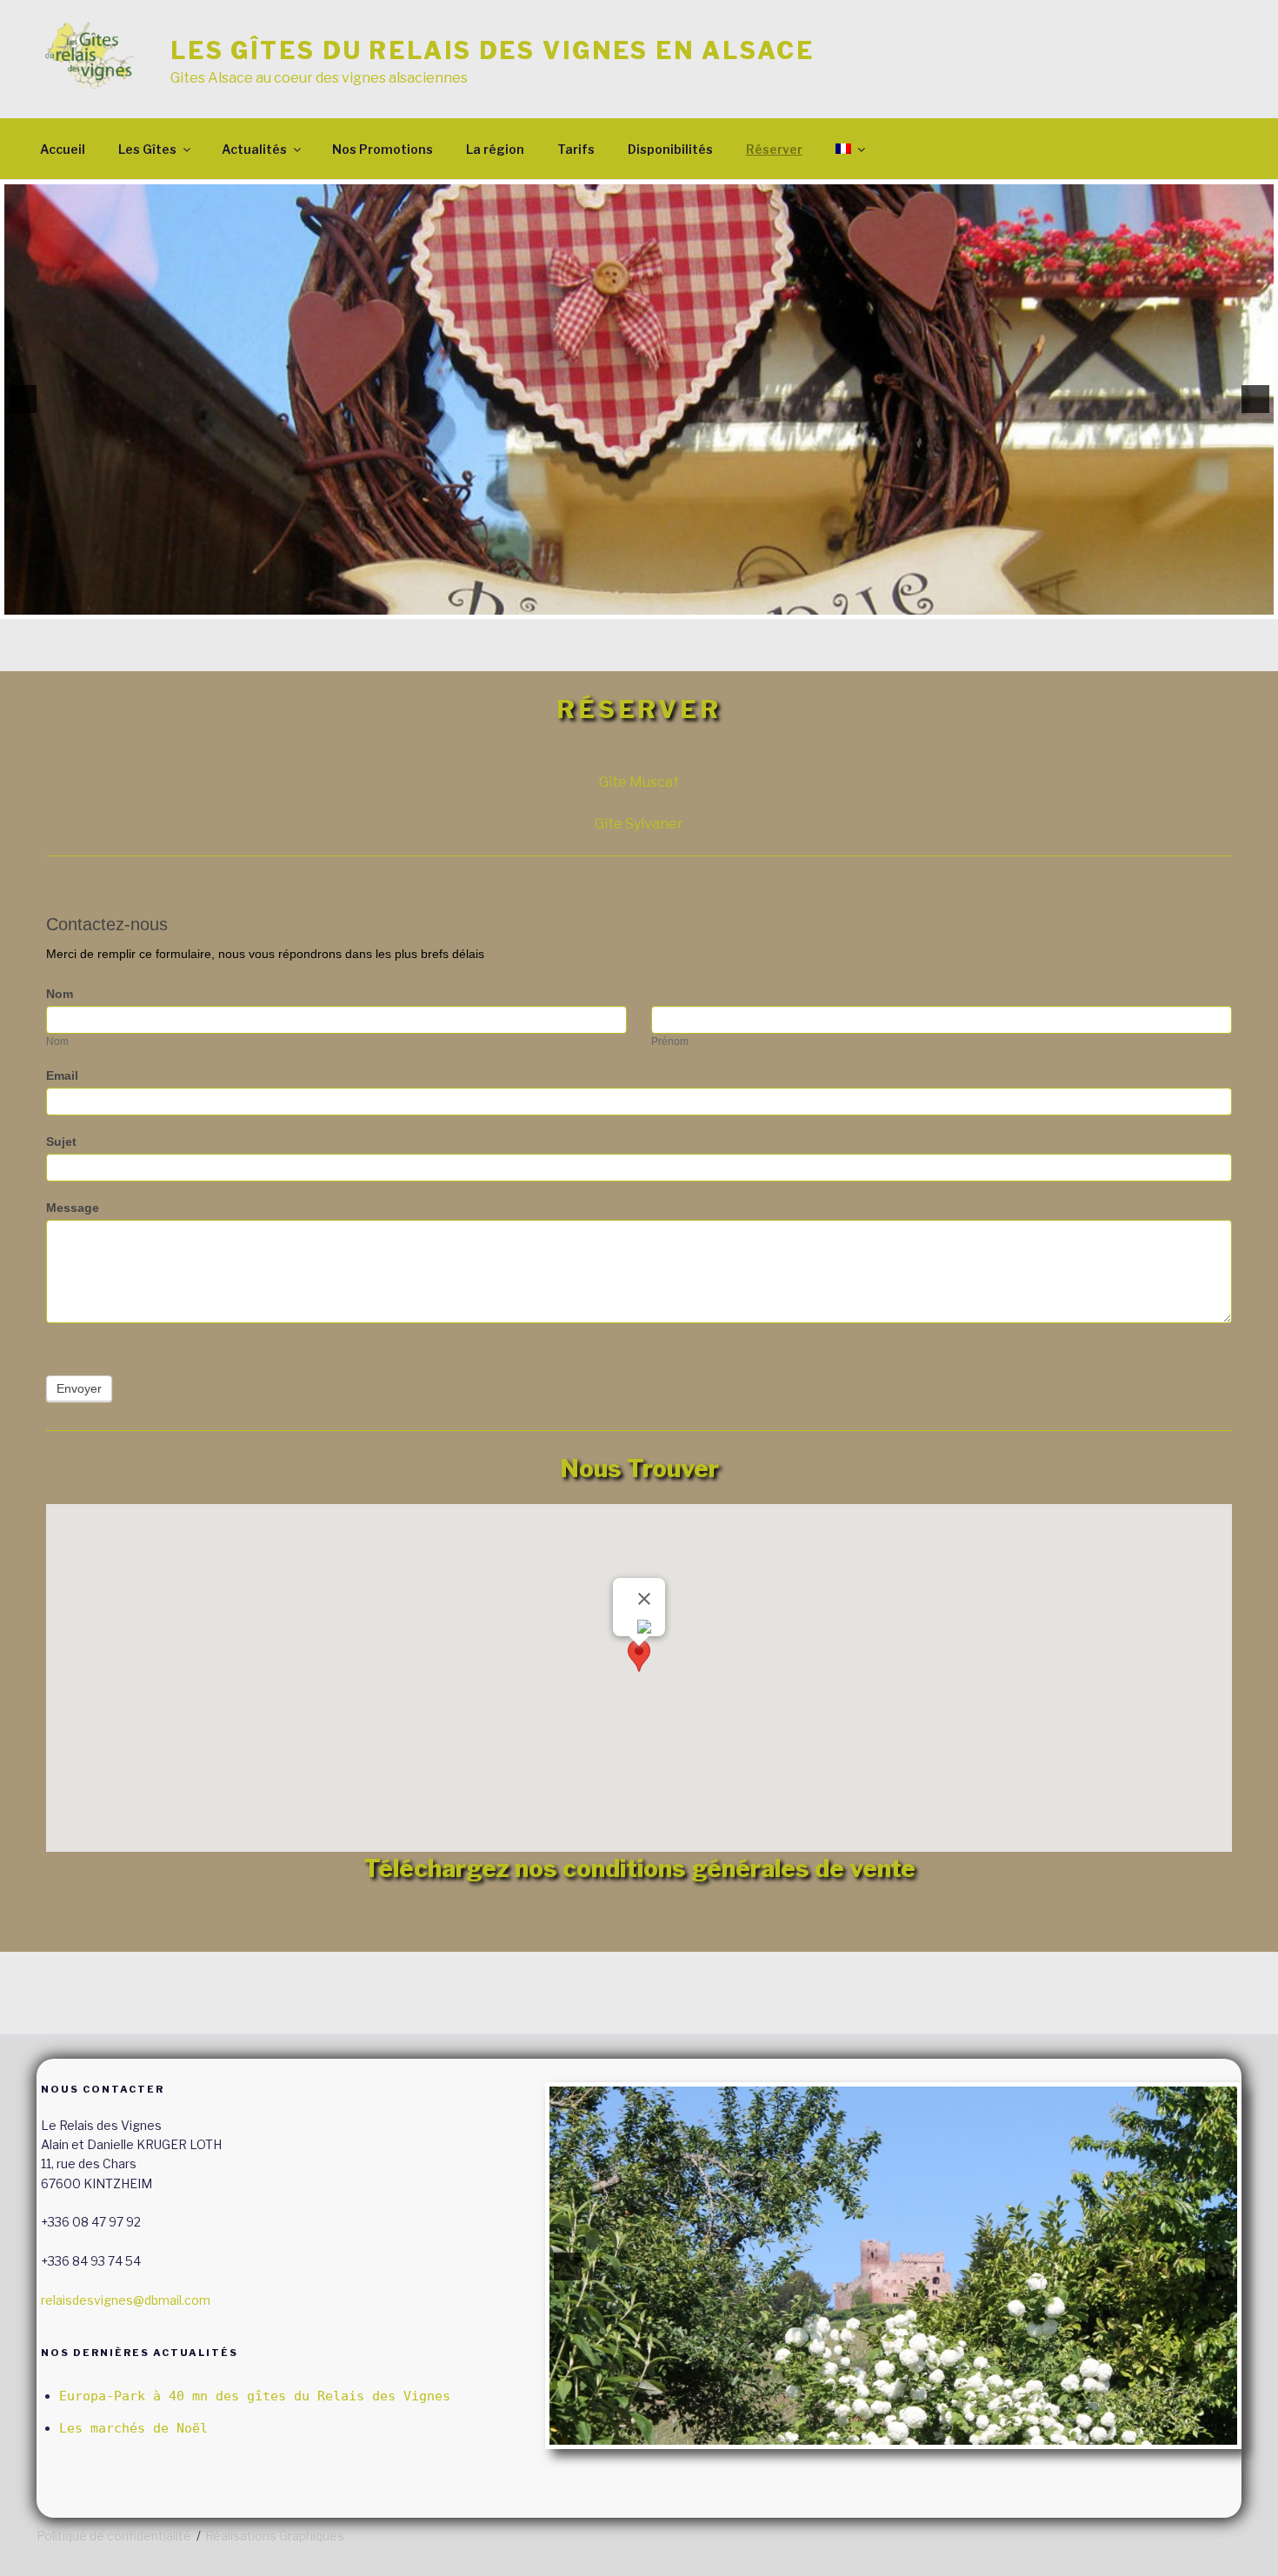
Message (73, 1208)
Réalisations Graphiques (275, 2536)
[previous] (23, 399)
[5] (667, 604)
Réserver (774, 149)
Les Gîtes (147, 149)
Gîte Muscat (639, 782)
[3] (630, 604)
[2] (612, 604)
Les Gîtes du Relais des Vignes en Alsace (493, 51)
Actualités (254, 149)
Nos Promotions (383, 149)
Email (62, 1075)
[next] (1255, 399)
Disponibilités (670, 149)
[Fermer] (644, 1599)
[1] (594, 604)
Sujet (61, 1142)
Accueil (63, 149)
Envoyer (79, 1388)
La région (495, 149)
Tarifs (576, 149)
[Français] (849, 149)
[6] (685, 604)
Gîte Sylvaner (639, 824)
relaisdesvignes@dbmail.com (126, 2300)
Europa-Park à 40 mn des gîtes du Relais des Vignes (255, 2396)
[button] (639, 1662)
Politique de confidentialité (114, 2536)
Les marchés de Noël (133, 2428)
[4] (649, 604)
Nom (60, 994)
